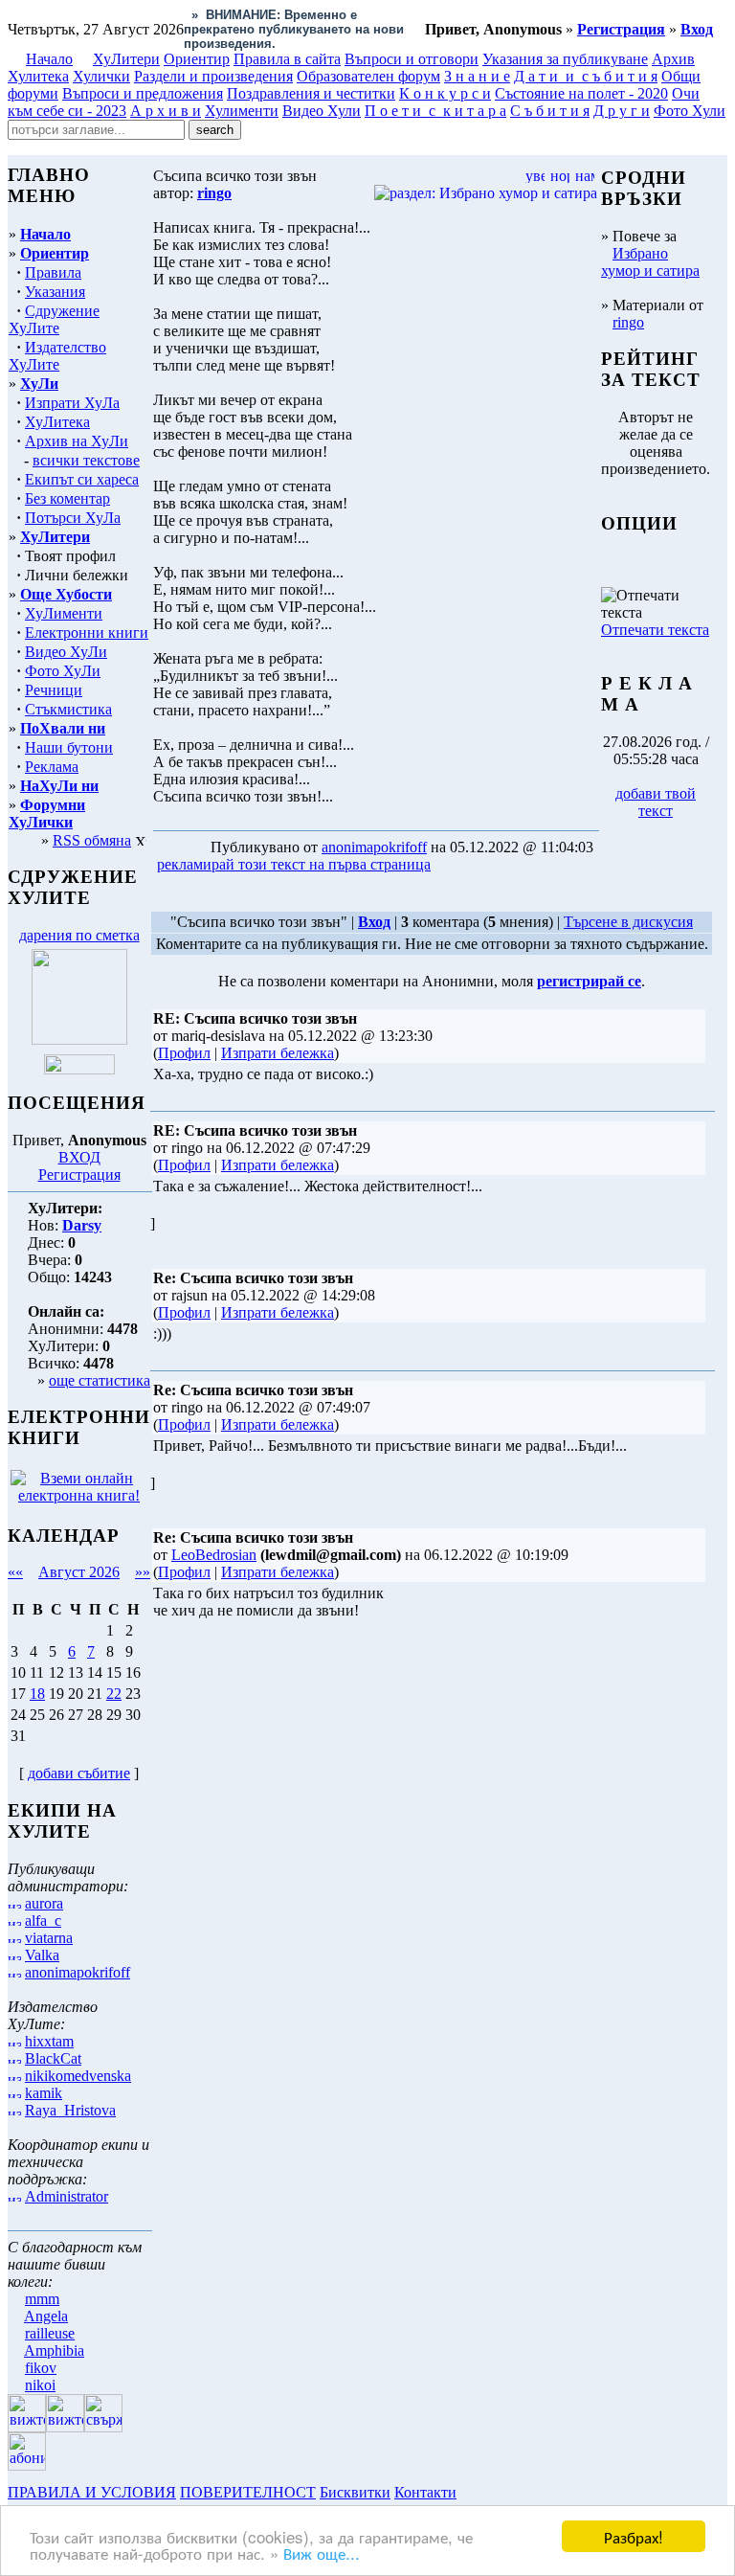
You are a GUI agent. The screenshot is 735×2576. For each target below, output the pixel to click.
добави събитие (79, 1773)
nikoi (40, 2385)
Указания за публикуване (565, 59)
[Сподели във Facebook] (470, 865)
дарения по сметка (79, 935)
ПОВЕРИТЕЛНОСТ (248, 2492)
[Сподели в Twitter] (544, 865)
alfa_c (43, 1921)
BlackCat (53, 2058)
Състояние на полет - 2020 (581, 93)
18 (37, 1694)
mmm (42, 2299)
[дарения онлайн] (79, 1069)
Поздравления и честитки (311, 93)
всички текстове (86, 460)
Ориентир (55, 253)
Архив (673, 59)
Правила (53, 272)
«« (15, 1572)
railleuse (50, 2333)
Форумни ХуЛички (47, 813)
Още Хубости (66, 594)
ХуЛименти (64, 613)
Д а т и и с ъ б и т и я (586, 76)
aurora (44, 1903)
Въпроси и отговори (412, 59)
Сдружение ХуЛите (54, 319)
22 (114, 1694)
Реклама (52, 767)
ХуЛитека (57, 422)
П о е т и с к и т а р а (435, 111)
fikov (41, 2368)
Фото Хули (690, 111)
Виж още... (322, 2553)
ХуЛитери (126, 59)
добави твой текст (656, 802)
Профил (184, 1053)
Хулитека (38, 76)
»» (143, 1572)
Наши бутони (69, 747)
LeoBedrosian (214, 1555)
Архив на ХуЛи (77, 441)
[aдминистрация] (467, 2492)
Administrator (67, 2196)
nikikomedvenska (78, 2076)
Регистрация (79, 1175)
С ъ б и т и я (550, 111)
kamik (44, 2093)
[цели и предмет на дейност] (79, 1039)
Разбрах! (634, 2536)
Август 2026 (79, 1572)
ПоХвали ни (63, 728)
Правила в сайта (287, 59)
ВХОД (79, 1157)
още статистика (100, 1380)
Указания (55, 292)
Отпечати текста (655, 630)
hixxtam (49, 2041)
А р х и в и (166, 111)
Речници (54, 690)
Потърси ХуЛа (73, 518)
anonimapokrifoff (78, 1972)
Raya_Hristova (70, 2110)
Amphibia (54, 2350)
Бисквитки (355, 2492)
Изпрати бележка (278, 1053)
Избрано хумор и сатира (650, 262)
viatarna (49, 1938)
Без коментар (67, 498)
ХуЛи (39, 384)
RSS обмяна (92, 840)
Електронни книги (87, 633)
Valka (42, 1955)
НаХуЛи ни (59, 786)
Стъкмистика (68, 709)
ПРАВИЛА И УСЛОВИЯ (92, 2492)
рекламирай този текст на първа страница (294, 864)
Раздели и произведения (213, 76)
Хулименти (242, 111)
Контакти (425, 2492)
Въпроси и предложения (143, 93)
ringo (628, 322)
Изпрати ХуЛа (72, 403)
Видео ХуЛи (66, 652)
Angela (46, 2316)
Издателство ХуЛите (57, 356)
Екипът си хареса (82, 479)
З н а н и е (477, 76)
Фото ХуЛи (63, 671)
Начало (49, 59)
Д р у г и (622, 111)
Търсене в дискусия (628, 922)
